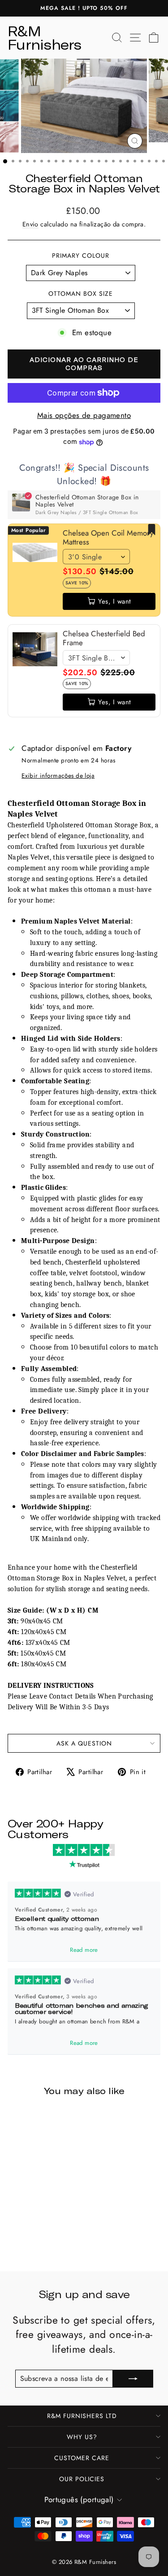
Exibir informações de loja (58, 776)
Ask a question (84, 1743)
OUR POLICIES (82, 2479)
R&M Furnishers (45, 38)
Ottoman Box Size (81, 294)
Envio (30, 224)
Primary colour (81, 256)
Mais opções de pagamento (84, 415)
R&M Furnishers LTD (82, 2416)
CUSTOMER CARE (82, 2458)
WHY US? (82, 2437)
